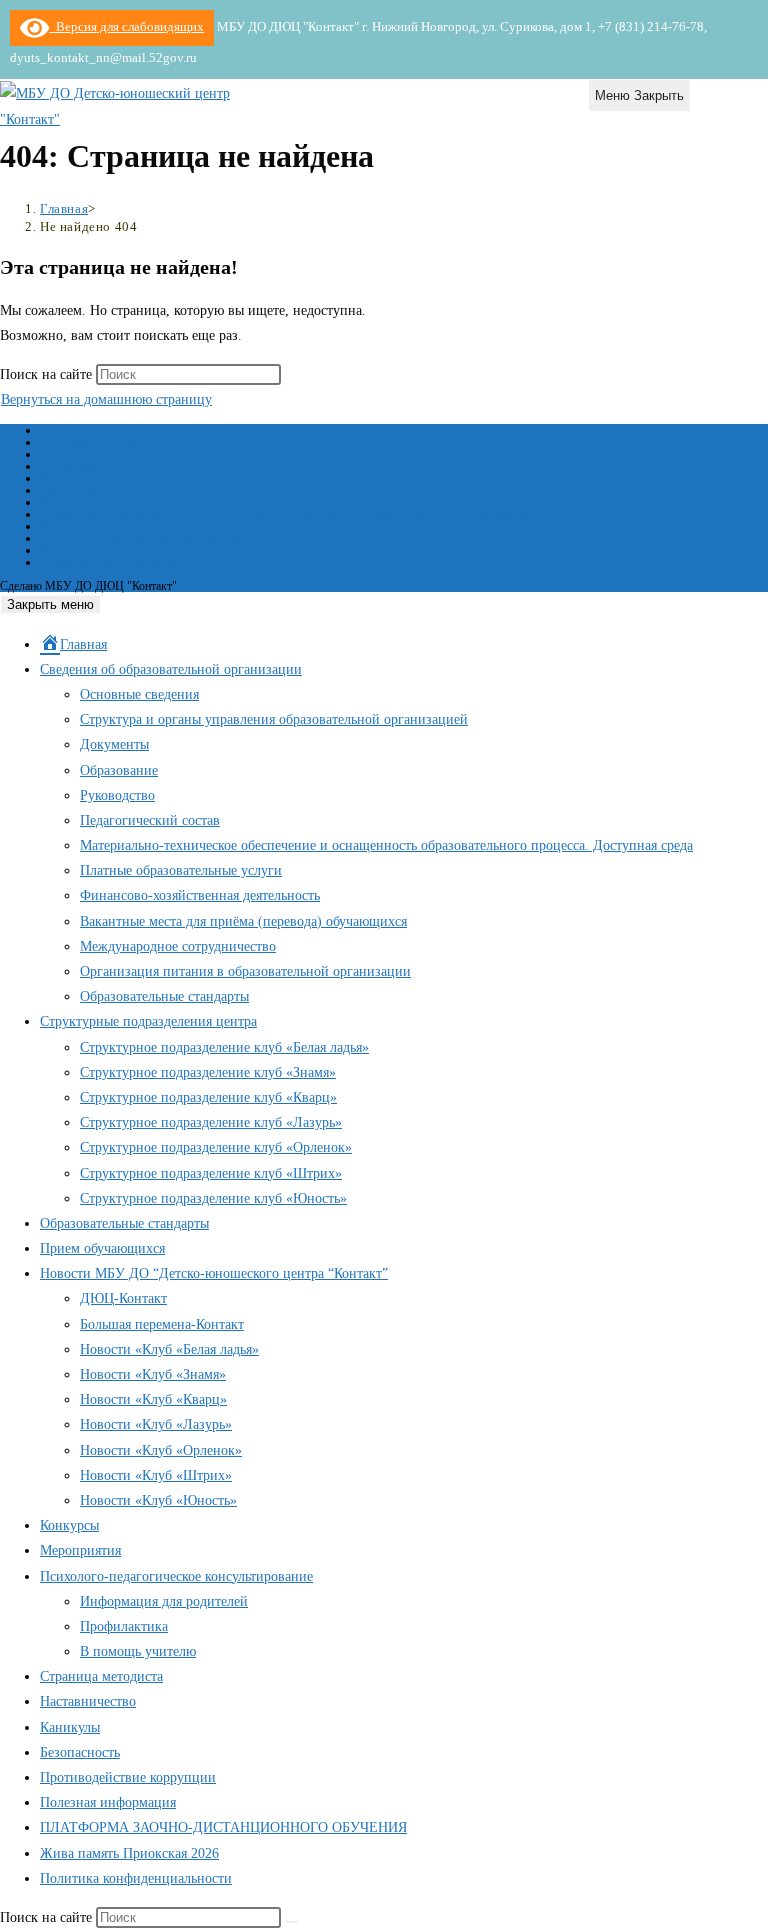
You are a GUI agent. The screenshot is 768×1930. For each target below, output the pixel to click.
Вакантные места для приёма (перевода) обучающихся (177, 550)
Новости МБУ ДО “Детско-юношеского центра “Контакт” (214, 1273)
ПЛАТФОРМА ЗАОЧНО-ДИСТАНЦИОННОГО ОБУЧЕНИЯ (223, 1827)
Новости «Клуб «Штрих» (156, 1475)
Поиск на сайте (48, 374)
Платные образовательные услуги (124, 526)
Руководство (72, 490)
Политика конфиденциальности (136, 1878)
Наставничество (88, 1701)
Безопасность (80, 1752)
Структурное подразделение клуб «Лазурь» (211, 1122)
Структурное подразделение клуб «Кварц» (208, 1097)
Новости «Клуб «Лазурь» (156, 1424)
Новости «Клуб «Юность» (158, 1500)
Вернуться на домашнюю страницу (106, 399)
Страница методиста (101, 1676)
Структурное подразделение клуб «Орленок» (216, 1147)
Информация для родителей (164, 1601)
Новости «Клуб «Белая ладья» (169, 1349)
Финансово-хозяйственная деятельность (140, 538)
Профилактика (124, 1626)
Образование (72, 478)
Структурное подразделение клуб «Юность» (213, 1198)
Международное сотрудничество (121, 562)
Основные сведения (89, 442)
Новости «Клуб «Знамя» (153, 1374)
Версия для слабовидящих (126, 26)
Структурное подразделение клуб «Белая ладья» (224, 1047)
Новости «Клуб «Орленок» (161, 1450)
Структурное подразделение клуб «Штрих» (211, 1173)
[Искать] (292, 1922)
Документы (69, 466)
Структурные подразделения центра (148, 1021)
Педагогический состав (98, 502)
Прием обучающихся (102, 1248)
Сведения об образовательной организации (147, 430)
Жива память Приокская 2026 (129, 1853)
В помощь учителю (138, 1651)
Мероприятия (80, 1550)
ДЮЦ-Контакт (123, 1298)
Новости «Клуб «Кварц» (153, 1399)
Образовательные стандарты (164, 996)
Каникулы (70, 1727)
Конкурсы (69, 1525)
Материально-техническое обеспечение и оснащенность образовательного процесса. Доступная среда (291, 514)
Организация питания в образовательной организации (245, 971)
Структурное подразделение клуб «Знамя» (208, 1072)
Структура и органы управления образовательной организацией (199, 454)
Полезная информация (108, 1802)
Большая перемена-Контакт (162, 1324)
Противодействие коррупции (128, 1777)
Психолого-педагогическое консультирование (176, 1576)
